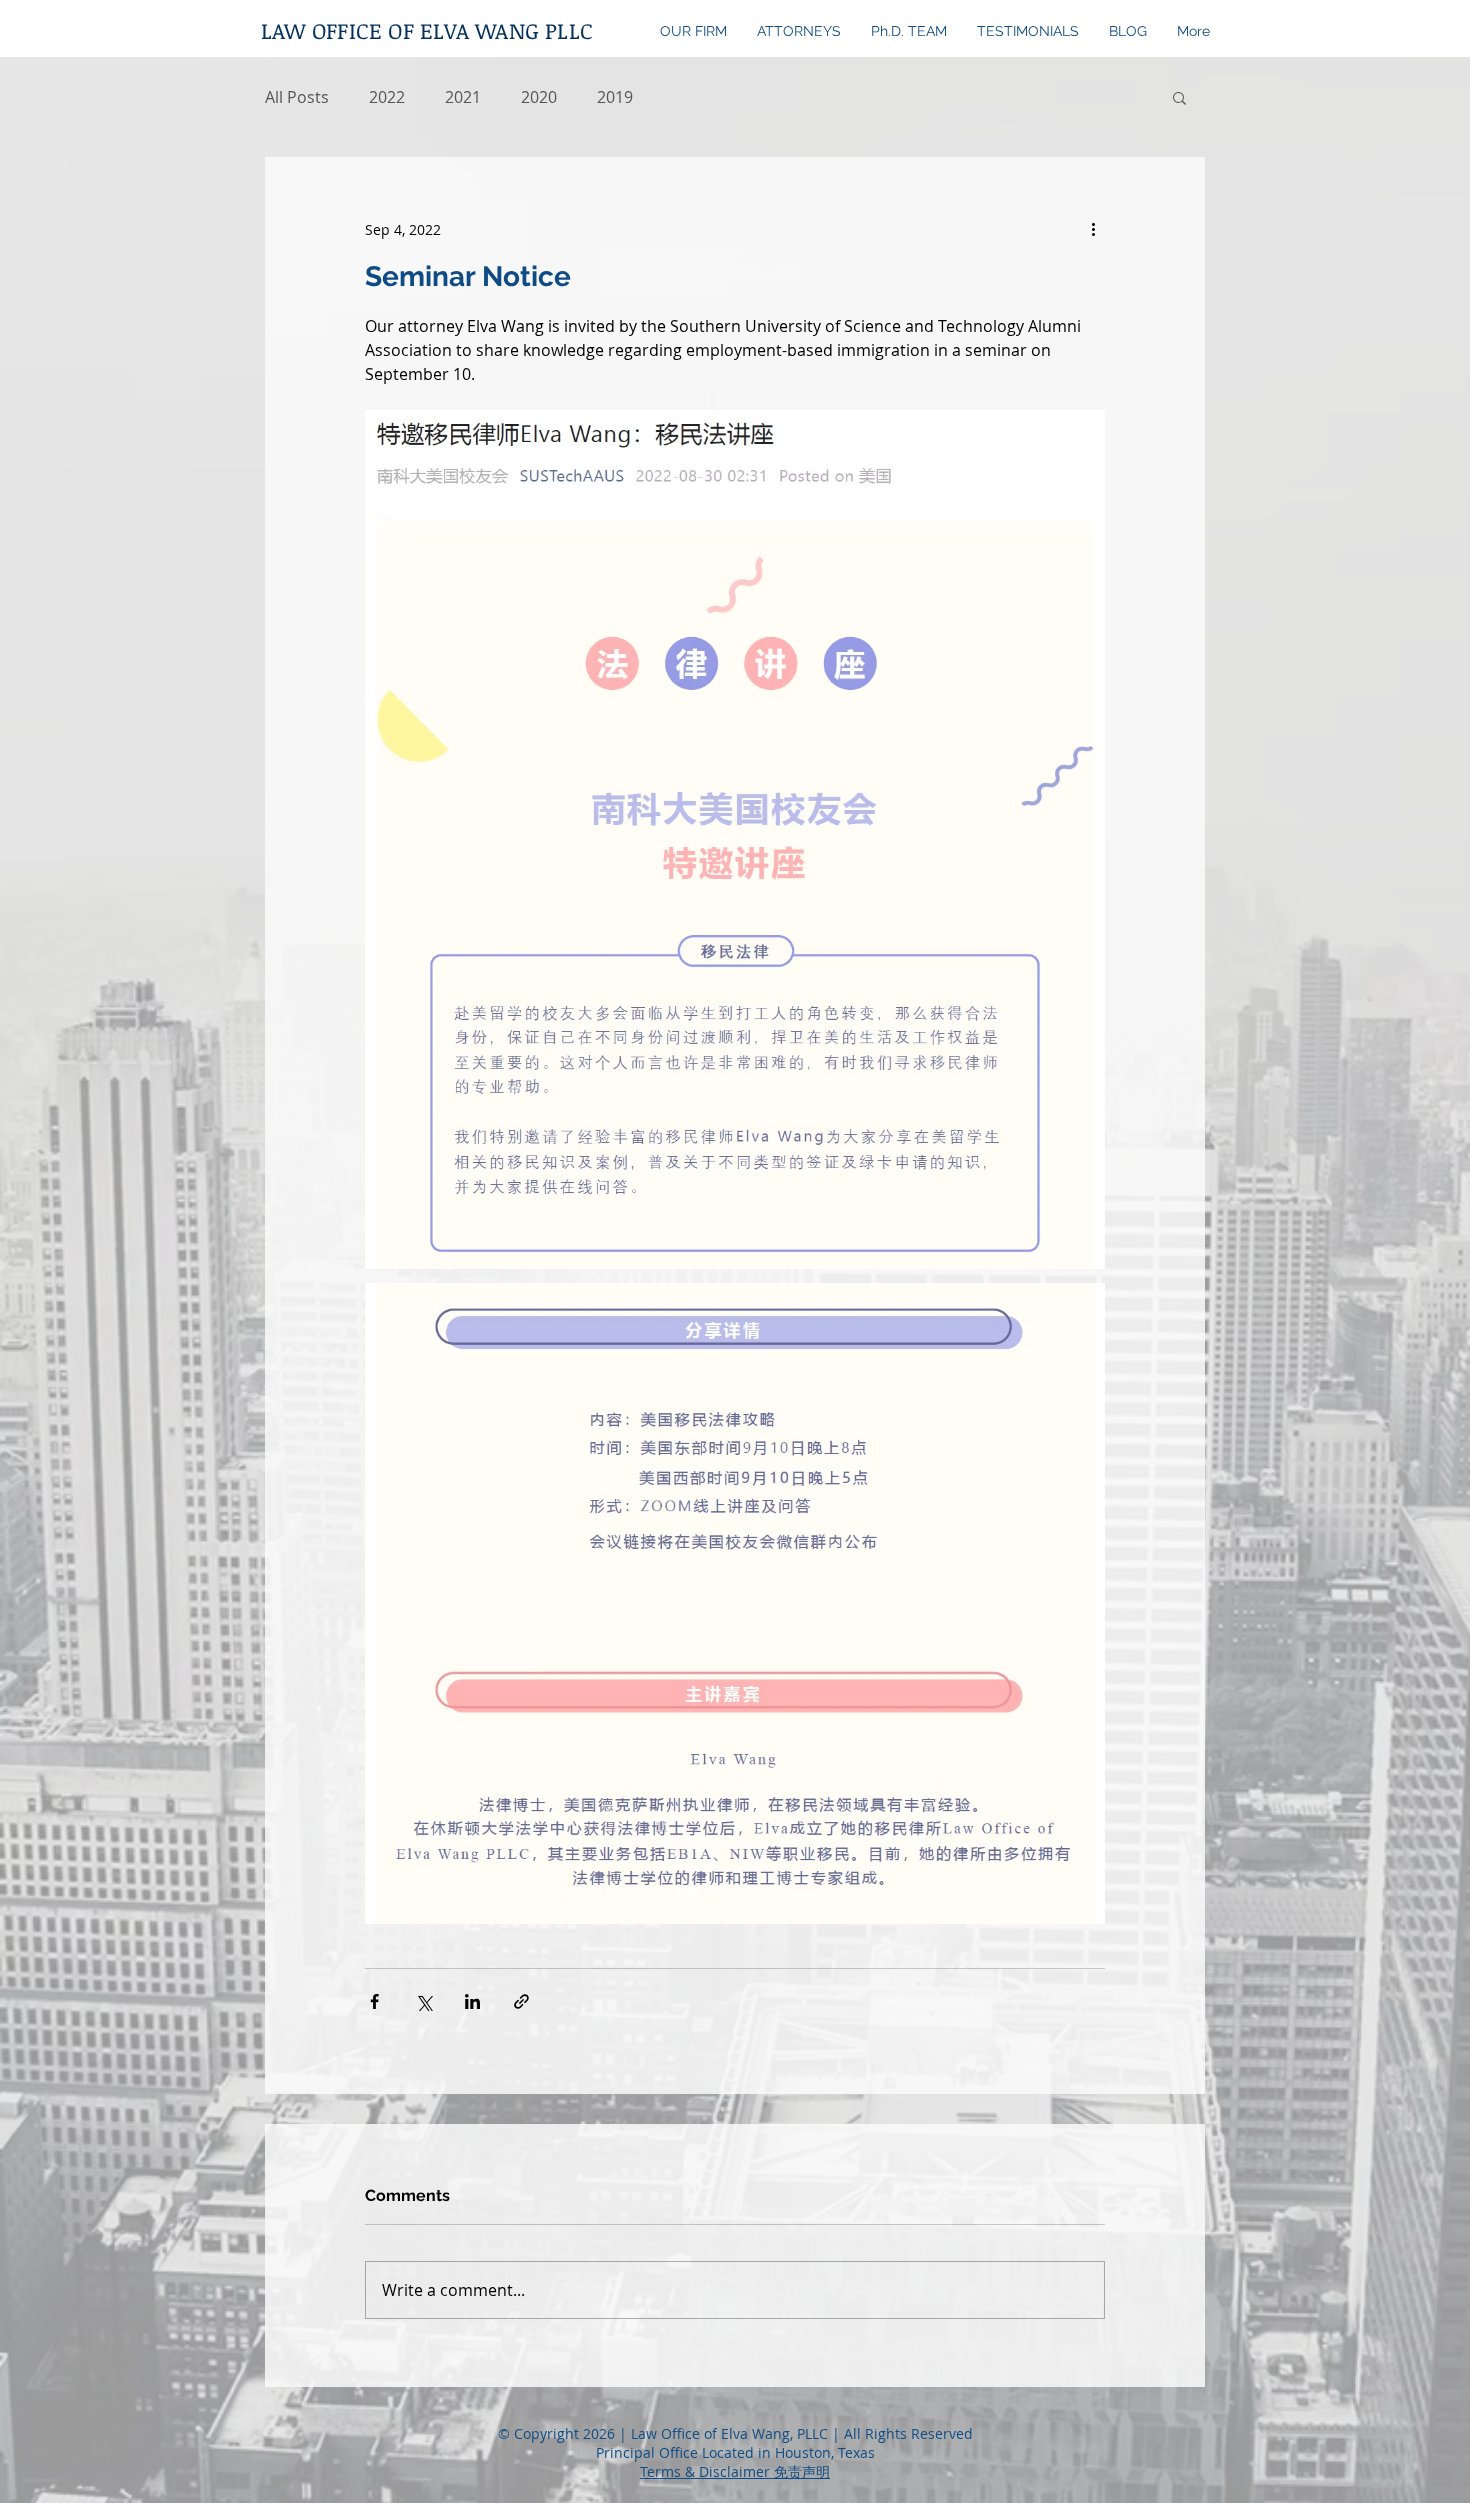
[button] (1179, 97)
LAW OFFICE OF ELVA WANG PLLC (427, 30)
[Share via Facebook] (374, 2001)
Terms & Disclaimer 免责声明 (735, 2471)
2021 (463, 97)
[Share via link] (521, 2001)
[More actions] (1093, 229)
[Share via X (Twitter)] (423, 2001)
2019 (615, 97)
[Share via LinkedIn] (472, 2001)
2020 (539, 97)
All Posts (297, 97)
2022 (387, 97)
